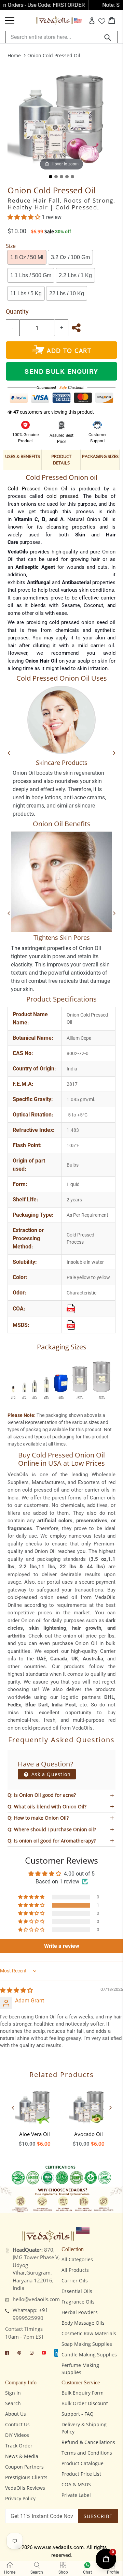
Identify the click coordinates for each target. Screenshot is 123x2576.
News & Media (22, 2456)
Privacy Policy (20, 2498)
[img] (16, 1990)
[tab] (51, 177)
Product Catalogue (83, 2463)
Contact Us (17, 2424)
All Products (75, 2270)
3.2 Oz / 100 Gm (70, 257)
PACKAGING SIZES (100, 456)
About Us (16, 2414)
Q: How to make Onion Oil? (38, 1818)
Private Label (76, 2495)
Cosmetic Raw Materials (89, 2333)
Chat (87, 2572)
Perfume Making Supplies (80, 2369)
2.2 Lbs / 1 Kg (75, 275)
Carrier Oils (75, 2281)
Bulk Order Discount (85, 2403)
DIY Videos (17, 2435)
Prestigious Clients (26, 2477)
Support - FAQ (78, 2414)
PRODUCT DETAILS (61, 460)
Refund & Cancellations (88, 2442)
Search (13, 2403)
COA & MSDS (76, 2484)
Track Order (19, 2446)
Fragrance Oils (78, 2302)
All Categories (77, 2259)
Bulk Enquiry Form (83, 2393)
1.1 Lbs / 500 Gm (31, 275)
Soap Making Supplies (87, 2344)
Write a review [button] (62, 1946)
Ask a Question (50, 1774)
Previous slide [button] (13, 2107)
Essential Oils (77, 2291)
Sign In (13, 2393)
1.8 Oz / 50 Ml (27, 257)
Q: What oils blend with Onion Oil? (47, 1807)
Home (14, 55)
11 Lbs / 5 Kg (26, 293)
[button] (25, 217)
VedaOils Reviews (25, 2488)
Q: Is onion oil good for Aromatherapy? (52, 1841)
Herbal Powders (80, 2312)
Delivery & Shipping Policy (84, 2428)
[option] (35, 2115)
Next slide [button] (110, 2107)
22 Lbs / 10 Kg (67, 293)
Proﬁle (113, 2572)
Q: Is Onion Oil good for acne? (42, 1795)
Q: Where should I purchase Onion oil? (52, 1829)
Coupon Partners (24, 2467)
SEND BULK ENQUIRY (61, 371)
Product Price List (81, 2474)
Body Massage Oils (83, 2323)
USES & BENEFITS (23, 456)
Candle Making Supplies (89, 2355)
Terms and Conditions (87, 2453)
